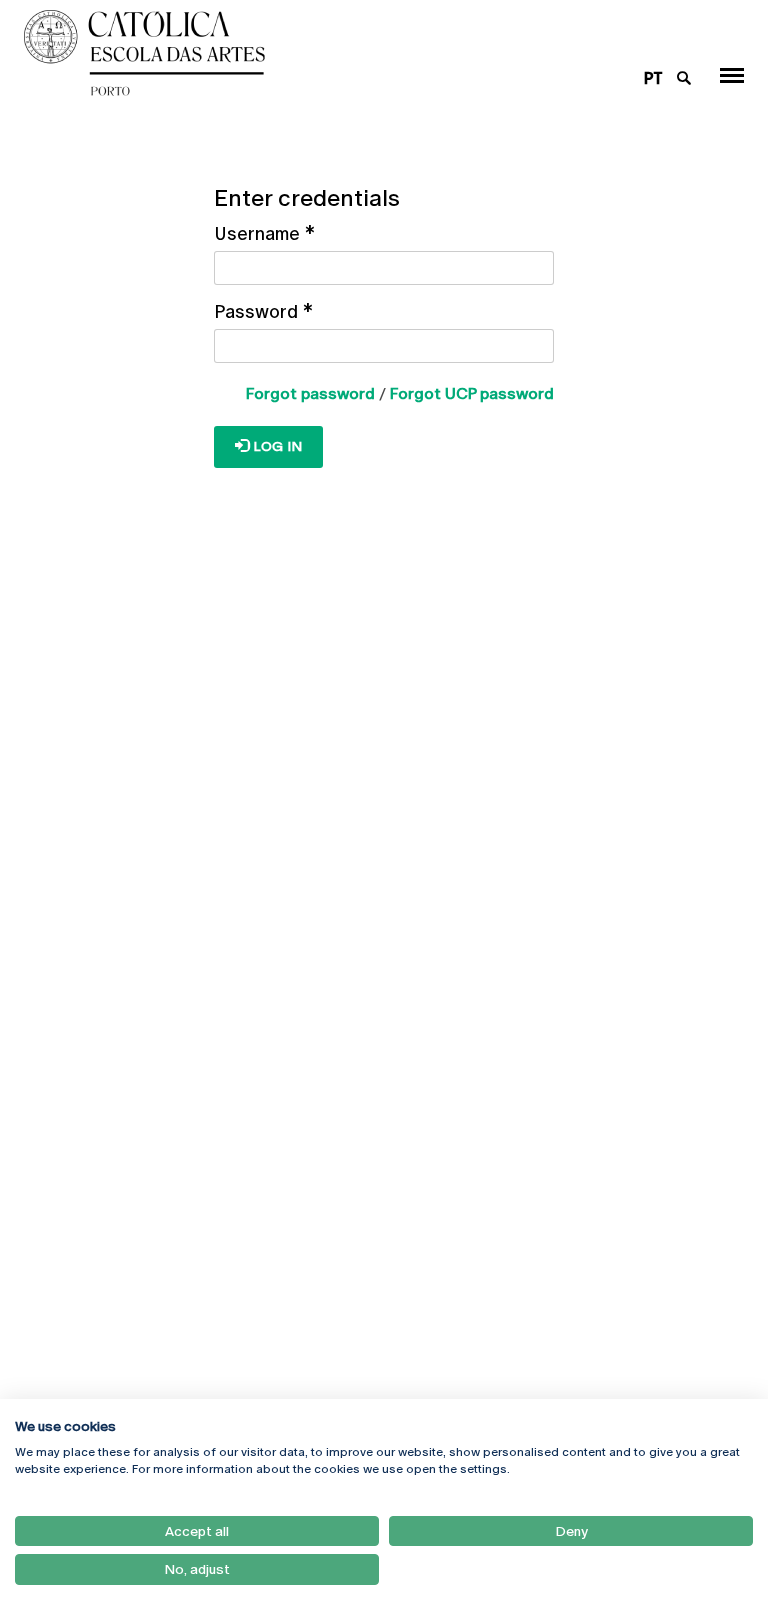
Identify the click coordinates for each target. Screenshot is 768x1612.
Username (264, 233)
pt (653, 78)
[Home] (322, 53)
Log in (275, 446)
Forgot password (310, 393)
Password (263, 311)
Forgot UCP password (472, 393)
